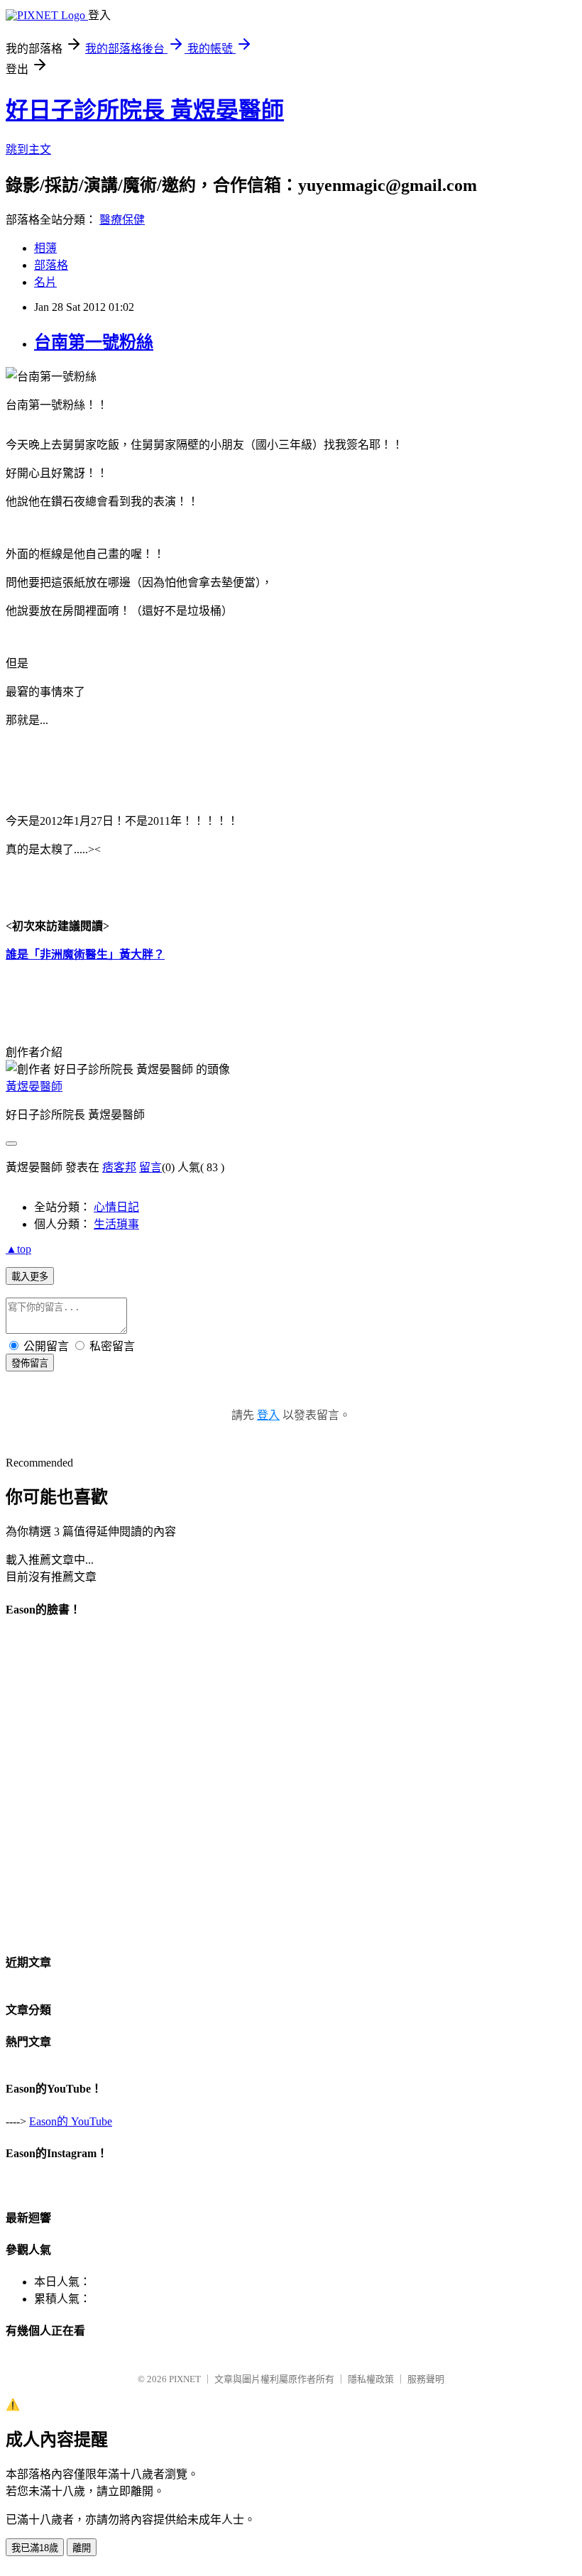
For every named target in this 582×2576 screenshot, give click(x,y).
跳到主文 (28, 149)
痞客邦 (119, 1167)
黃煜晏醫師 (34, 1086)
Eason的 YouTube (71, 2121)
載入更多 (30, 1277)
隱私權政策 (371, 2379)
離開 (82, 2548)
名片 (45, 282)
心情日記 (116, 1207)
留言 (150, 1167)
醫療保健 (122, 220)
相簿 (45, 248)
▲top (18, 1249)
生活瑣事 (116, 1224)
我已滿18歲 (35, 2548)
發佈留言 (30, 1363)
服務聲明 (426, 2379)
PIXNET (185, 2379)
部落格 (51, 265)
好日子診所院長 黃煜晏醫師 (145, 110)
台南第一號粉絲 (94, 342)
